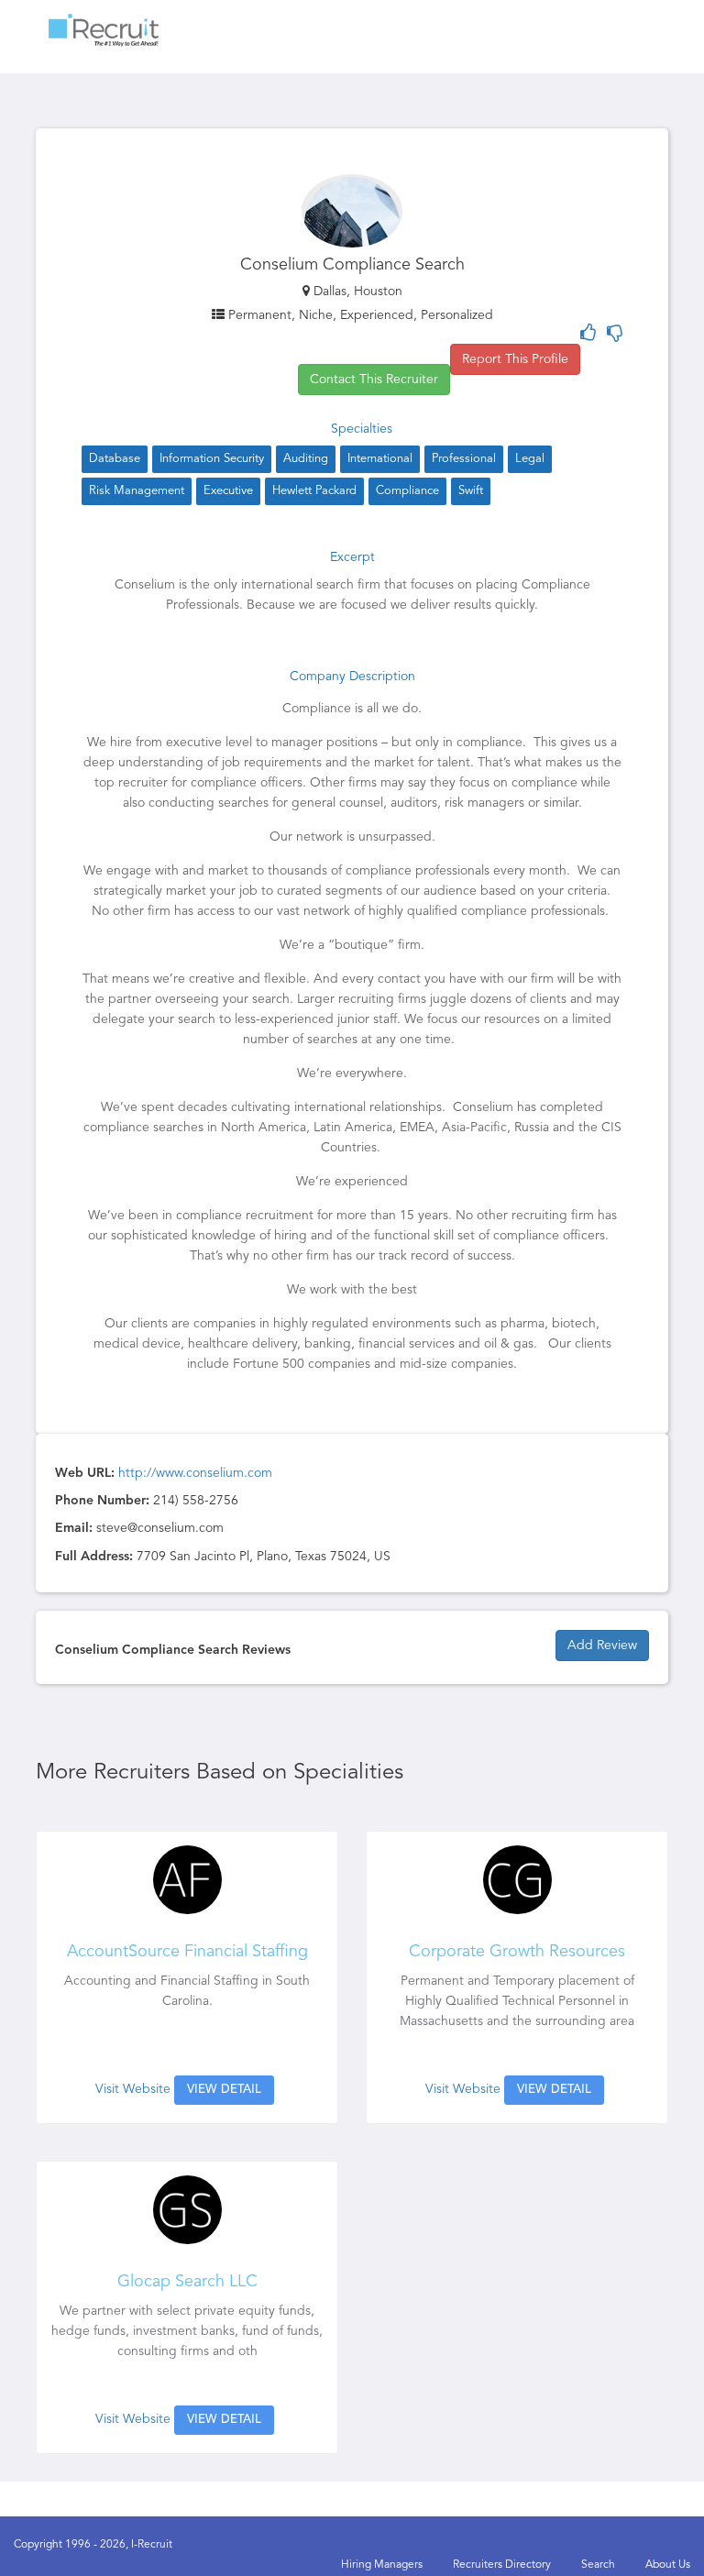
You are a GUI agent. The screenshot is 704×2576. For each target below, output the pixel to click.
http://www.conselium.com (195, 1473)
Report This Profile (515, 359)
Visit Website (133, 2089)
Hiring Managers (382, 2565)
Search (598, 2565)
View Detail (224, 2090)
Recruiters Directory (502, 2565)
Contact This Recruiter (374, 380)
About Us (668, 2565)
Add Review (602, 1646)
